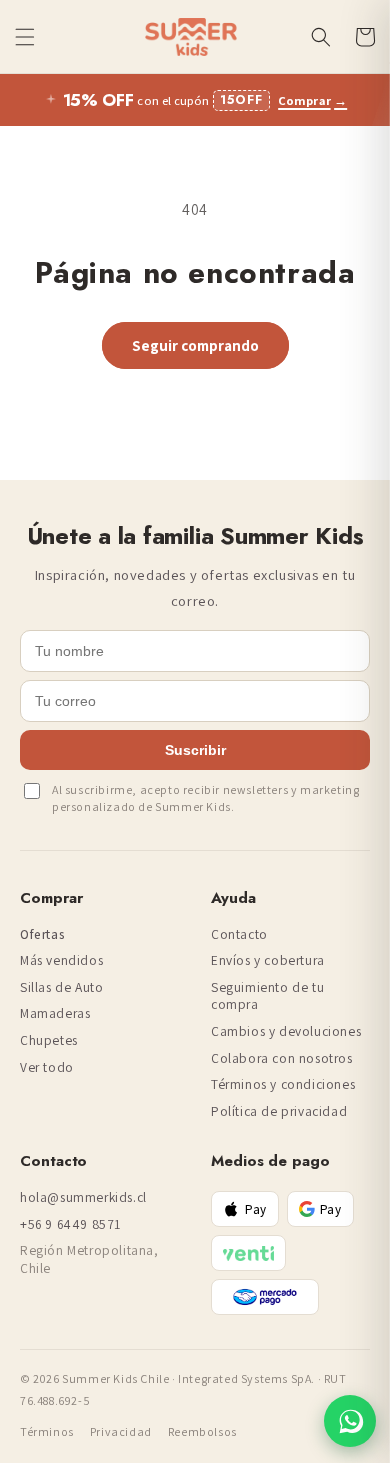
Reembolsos (202, 1431)
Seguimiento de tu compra (267, 996)
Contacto (239, 934)
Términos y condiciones (283, 1084)
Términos (47, 1431)
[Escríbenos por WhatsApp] (350, 1421)
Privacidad (121, 1431)
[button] (25, 37)
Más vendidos (61, 960)
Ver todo (47, 1067)
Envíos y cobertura (268, 960)
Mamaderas (55, 1013)
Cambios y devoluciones (286, 1031)
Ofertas (42, 934)
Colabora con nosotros (282, 1058)
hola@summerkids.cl (83, 1197)
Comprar (312, 100)
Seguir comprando (195, 345)
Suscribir (195, 750)
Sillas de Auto (61, 987)
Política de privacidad (279, 1111)
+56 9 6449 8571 (70, 1224)
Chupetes (49, 1040)
